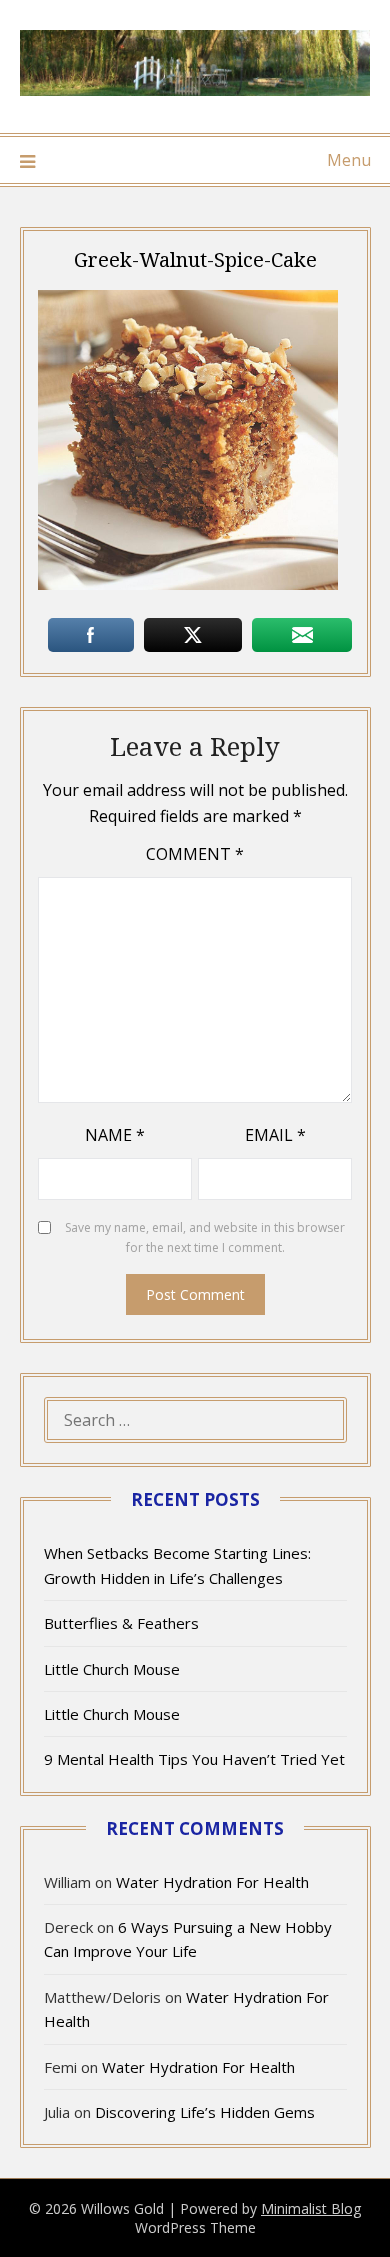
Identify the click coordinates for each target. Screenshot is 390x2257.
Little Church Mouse (112, 1669)
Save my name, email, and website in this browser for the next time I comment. (205, 1237)
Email (275, 1135)
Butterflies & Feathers (121, 1623)
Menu (349, 160)
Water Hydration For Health (212, 1882)
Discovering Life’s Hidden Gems (205, 2112)
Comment (195, 854)
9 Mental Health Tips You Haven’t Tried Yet (194, 1759)
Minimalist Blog (311, 2208)
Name (115, 1135)
